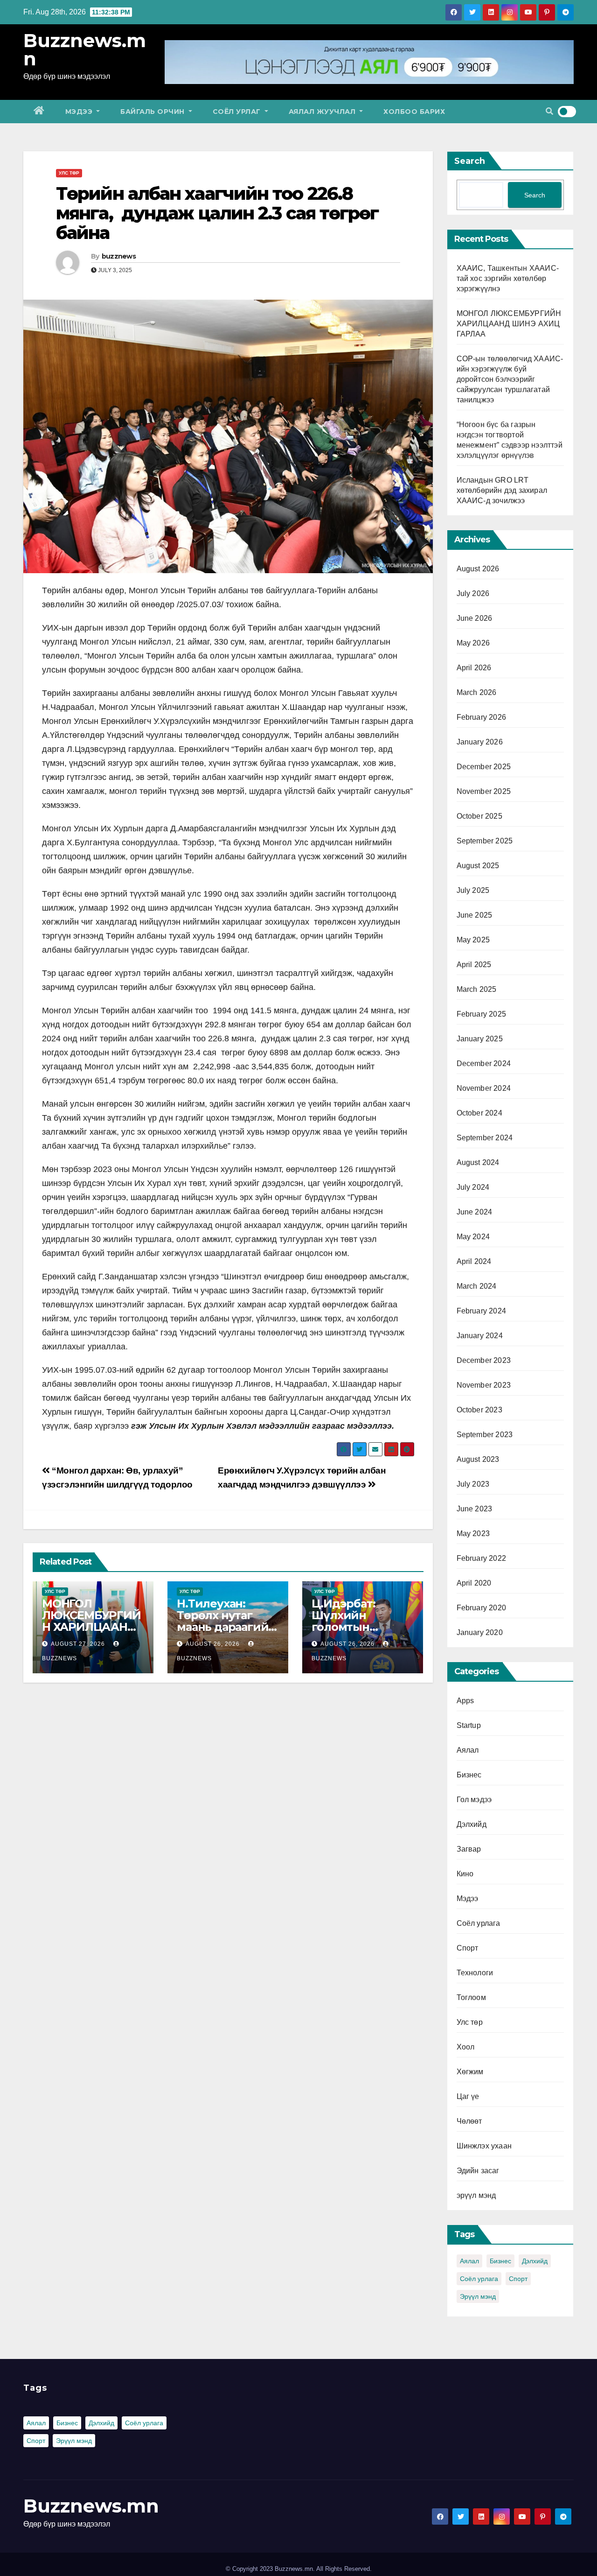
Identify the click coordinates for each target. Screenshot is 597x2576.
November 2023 (484, 1385)
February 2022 (482, 1558)
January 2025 (480, 1039)
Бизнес (469, 1775)
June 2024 (475, 1212)
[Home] (39, 112)
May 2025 (473, 940)
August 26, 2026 (213, 1644)
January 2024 (480, 1336)
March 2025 (477, 989)
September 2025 (485, 841)
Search (470, 161)
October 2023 (479, 1410)
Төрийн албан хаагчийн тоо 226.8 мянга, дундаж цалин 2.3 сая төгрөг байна (217, 213)
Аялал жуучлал (323, 112)
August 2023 (478, 1459)
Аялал (468, 1750)
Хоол (466, 2047)
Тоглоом (471, 1997)
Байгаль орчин (153, 112)
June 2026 (475, 618)
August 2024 (478, 1162)
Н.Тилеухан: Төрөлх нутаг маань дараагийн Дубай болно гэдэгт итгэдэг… (226, 1627)
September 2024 (485, 1138)
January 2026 (480, 742)
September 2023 (485, 1435)
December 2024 (484, 1063)
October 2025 (479, 816)
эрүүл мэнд (476, 2195)
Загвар (469, 1849)
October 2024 (479, 1113)
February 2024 (482, 1311)
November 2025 (484, 791)
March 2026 (477, 692)
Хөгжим (470, 2072)
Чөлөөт (469, 2121)
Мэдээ (80, 112)
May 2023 (473, 1534)
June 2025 (475, 915)
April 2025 (474, 965)
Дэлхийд (472, 1824)
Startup (469, 1725)
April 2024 (474, 1261)
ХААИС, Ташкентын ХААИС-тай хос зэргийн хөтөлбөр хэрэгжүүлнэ (508, 278)
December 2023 (484, 1360)
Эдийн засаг (478, 2171)
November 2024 (484, 1088)
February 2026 (482, 717)
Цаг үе (468, 2096)
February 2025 (482, 1014)
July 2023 (473, 1484)
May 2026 (473, 643)
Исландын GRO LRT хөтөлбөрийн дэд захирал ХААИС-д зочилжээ (502, 490)
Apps (465, 1701)
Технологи (475, 1973)
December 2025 (484, 767)
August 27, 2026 (78, 1644)
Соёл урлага (479, 1923)
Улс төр (69, 173)
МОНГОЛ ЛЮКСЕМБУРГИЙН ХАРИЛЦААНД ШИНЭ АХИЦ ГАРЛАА (91, 1627)
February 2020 (482, 1608)
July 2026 (473, 593)
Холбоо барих (414, 112)
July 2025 (473, 890)
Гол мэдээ (474, 1800)
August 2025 (478, 866)
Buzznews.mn (85, 49)
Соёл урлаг (238, 112)
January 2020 (480, 1632)
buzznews (119, 256)
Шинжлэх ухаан (484, 2146)
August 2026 (478, 569)
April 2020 (474, 1583)
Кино (465, 1874)
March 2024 (477, 1286)
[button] (549, 111)
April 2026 (474, 668)
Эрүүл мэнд (478, 2296)
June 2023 (475, 1509)
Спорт (468, 1948)
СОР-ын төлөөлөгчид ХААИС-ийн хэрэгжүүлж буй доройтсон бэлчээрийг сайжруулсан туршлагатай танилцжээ (510, 379)
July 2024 (473, 1187)
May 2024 (473, 1237)
